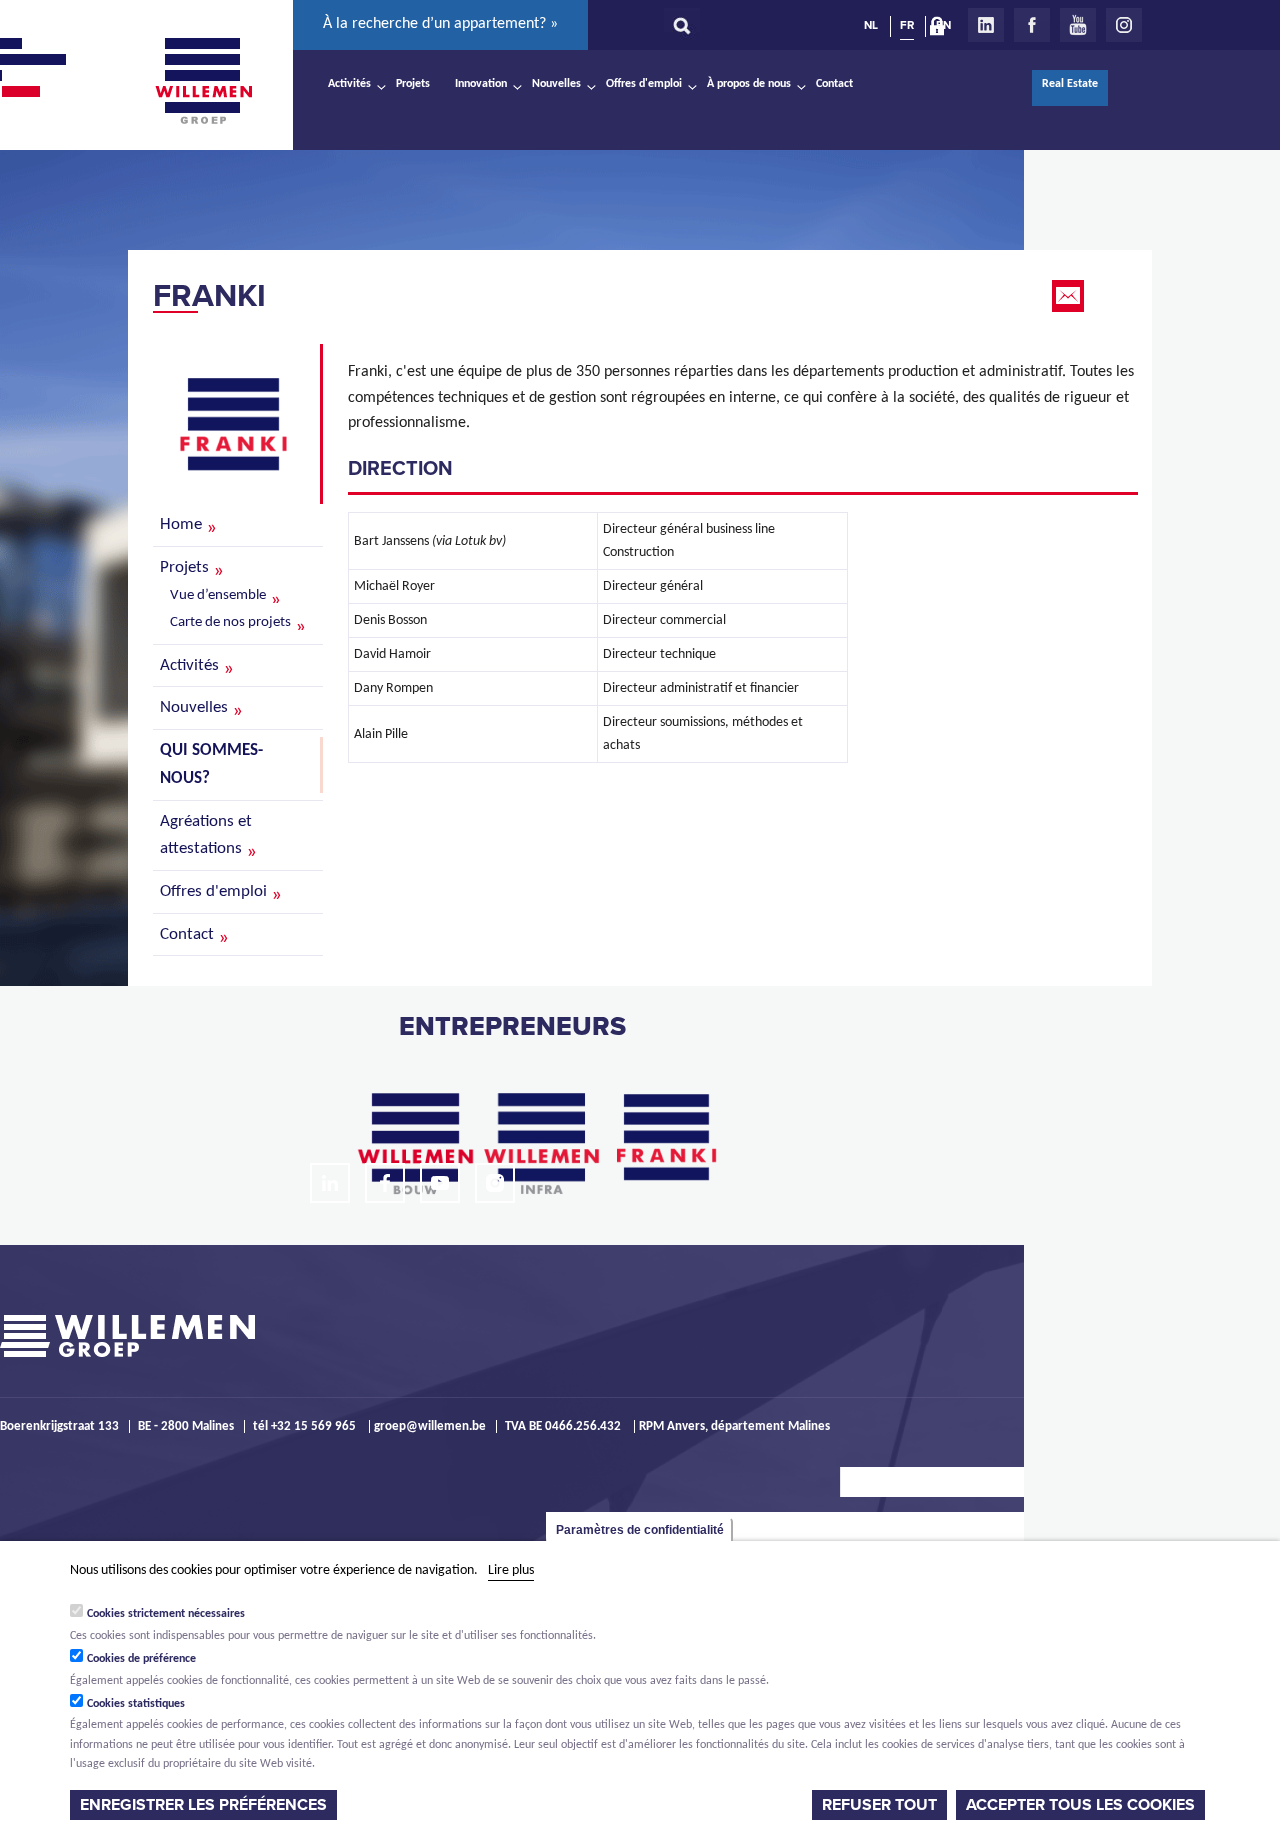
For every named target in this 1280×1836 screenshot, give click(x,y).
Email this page (1070, 296)
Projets (413, 84)
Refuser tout (879, 1805)
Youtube (1078, 25)
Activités (349, 84)
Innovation (481, 84)
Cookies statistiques (136, 1704)
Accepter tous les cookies (1080, 1805)
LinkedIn (986, 25)
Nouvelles (556, 84)
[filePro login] (942, 30)
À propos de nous (749, 84)
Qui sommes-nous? (211, 764)
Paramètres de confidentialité (640, 1530)
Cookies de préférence (141, 1659)
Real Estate (1070, 84)
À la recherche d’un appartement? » (440, 24)
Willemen (203, 81)
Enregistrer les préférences (203, 1805)
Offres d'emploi (644, 84)
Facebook (1032, 25)
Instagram (1124, 25)
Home (181, 524)
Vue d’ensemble (218, 595)
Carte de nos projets (230, 622)
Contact (834, 84)
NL (871, 25)
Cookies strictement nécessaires (166, 1614)
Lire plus (511, 1570)
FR (907, 25)
